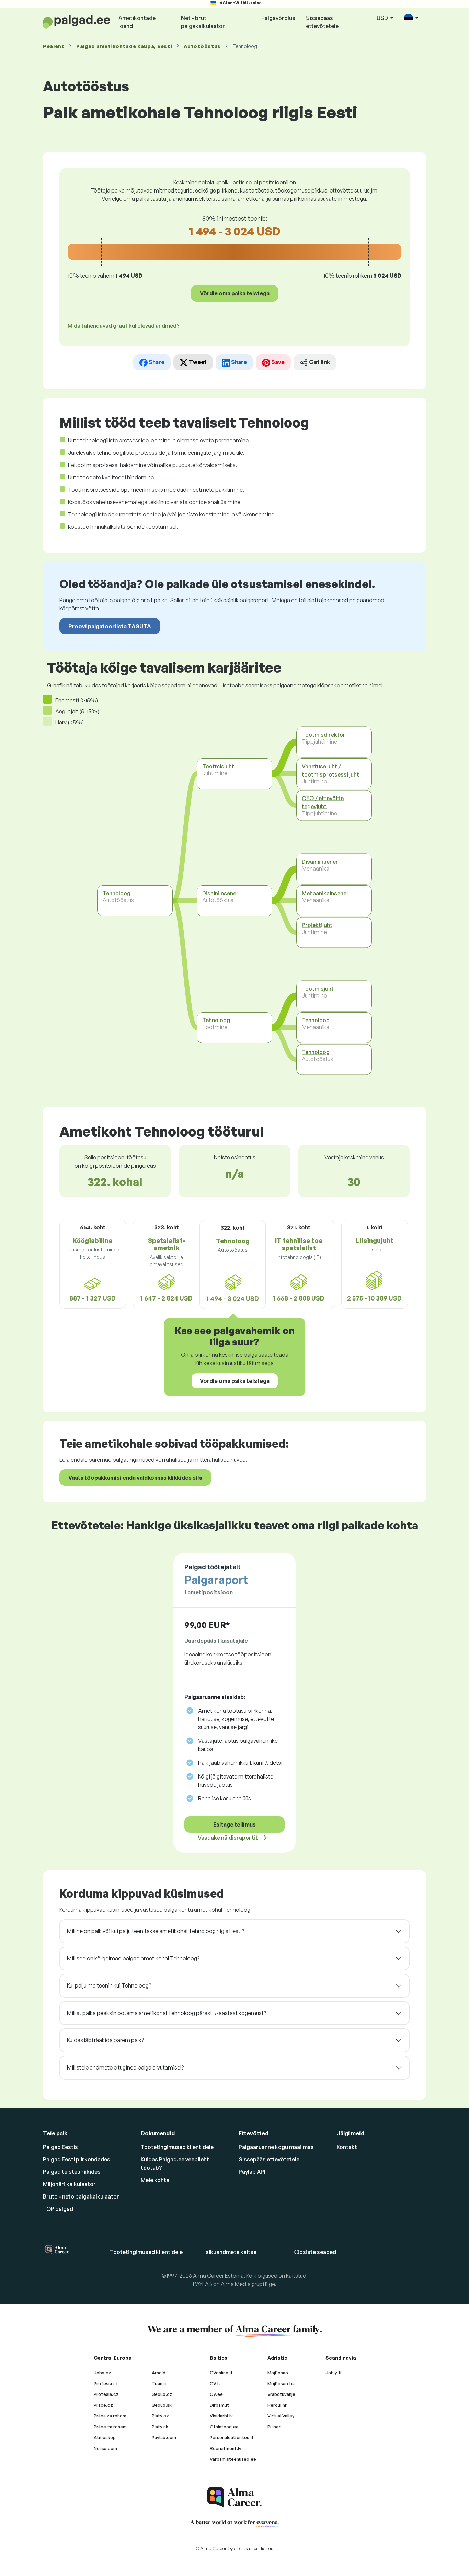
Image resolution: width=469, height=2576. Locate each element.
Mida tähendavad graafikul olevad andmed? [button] (124, 326)
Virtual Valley (281, 2416)
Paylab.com (164, 2437)
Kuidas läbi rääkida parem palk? (105, 2040)
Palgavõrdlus (278, 18)
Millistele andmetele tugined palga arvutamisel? (125, 2067)
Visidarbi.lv (221, 2416)
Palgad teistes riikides (72, 2172)
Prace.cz (103, 2405)
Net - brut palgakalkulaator (203, 22)
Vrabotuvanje (281, 2394)
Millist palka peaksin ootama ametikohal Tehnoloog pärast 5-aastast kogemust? (167, 2013)
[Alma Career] (235, 2497)
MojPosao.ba (281, 2383)
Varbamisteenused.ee (233, 2459)
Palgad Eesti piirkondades (77, 2159)
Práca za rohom (110, 2416)
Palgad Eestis (60, 2147)
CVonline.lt (221, 2373)
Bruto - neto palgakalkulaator (81, 2196)
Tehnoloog (117, 893)
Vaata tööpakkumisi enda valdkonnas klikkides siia (135, 1478)
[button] (411, 18)
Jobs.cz (102, 2373)
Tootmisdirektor (324, 735)
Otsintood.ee (224, 2427)
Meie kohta (155, 2180)
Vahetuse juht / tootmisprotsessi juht (330, 770)
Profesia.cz (106, 2394)
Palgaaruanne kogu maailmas (276, 2147)
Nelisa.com (105, 2448)
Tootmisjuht (218, 766)
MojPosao (278, 2373)
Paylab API (252, 2172)
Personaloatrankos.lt (232, 2437)
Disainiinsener (220, 893)
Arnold (159, 2373)
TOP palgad (58, 2209)
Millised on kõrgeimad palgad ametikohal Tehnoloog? (133, 1958)
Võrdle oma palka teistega (235, 293)
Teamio (160, 2383)
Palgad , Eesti (124, 46)
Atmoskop (105, 2437)
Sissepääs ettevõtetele (322, 22)
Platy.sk (160, 2427)
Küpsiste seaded (315, 2252)
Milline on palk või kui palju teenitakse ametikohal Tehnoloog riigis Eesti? (156, 1931)
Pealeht (54, 46)
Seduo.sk (162, 2405)
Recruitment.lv (226, 2448)
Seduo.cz (162, 2394)
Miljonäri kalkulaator (69, 2184)
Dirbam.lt (219, 2405)
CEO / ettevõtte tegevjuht (323, 802)
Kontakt (347, 2147)
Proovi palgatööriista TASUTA (110, 626)
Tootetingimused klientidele (177, 2147)
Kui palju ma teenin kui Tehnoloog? (109, 1985)
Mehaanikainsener (325, 893)
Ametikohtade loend (137, 22)
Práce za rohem (110, 2427)
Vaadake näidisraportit (228, 1838)
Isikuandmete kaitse (230, 2252)
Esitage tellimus (235, 1825)
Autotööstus (202, 46)
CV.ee (216, 2394)
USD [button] (383, 18)
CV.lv (215, 2383)
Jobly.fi (333, 2373)
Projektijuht (317, 925)
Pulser (274, 2427)
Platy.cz (160, 2416)
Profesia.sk (106, 2383)
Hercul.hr (277, 2405)
